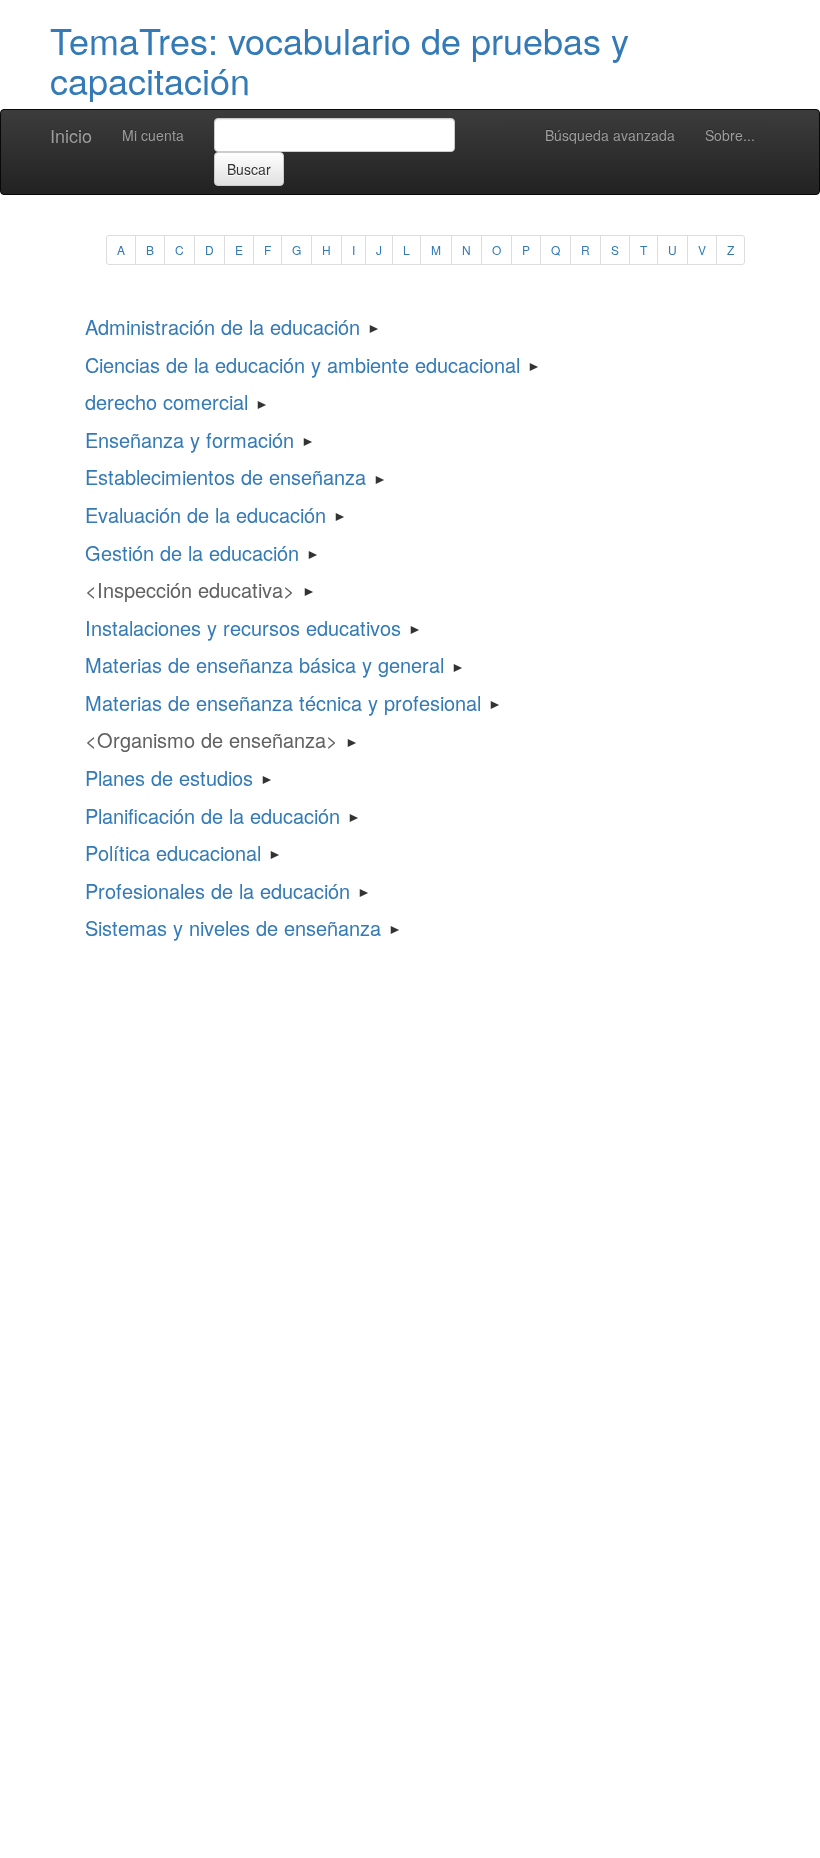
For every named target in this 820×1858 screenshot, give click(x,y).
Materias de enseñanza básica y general (264, 664)
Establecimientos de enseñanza (225, 476)
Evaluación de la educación (205, 514)
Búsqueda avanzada (610, 135)
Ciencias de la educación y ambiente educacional (302, 364)
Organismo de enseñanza (211, 739)
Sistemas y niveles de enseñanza (233, 927)
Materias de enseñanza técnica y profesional (283, 702)
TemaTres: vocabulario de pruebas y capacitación (339, 59)
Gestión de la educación (192, 552)
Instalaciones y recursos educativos (243, 627)
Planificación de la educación (212, 815)
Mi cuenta (153, 135)
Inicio (71, 135)
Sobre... (730, 135)
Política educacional (173, 852)
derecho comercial (166, 401)
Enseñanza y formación (189, 439)
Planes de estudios (169, 777)
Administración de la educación (222, 326)
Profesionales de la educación (217, 890)
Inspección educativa (190, 589)
